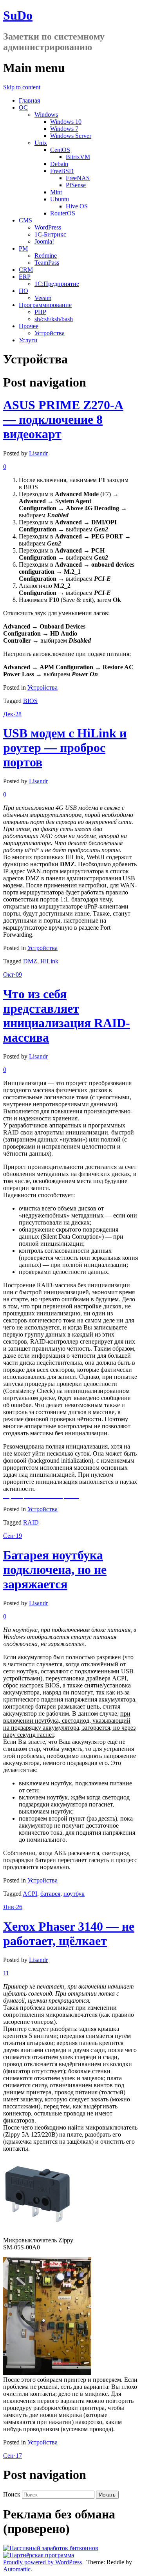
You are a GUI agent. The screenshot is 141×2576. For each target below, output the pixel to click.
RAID (31, 1522)
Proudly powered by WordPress (42, 2562)
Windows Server (71, 136)
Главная (29, 100)
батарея (50, 1894)
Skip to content (22, 87)
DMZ (30, 961)
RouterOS (63, 213)
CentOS (60, 150)
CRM (26, 270)
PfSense (76, 185)
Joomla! (44, 241)
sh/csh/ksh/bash (54, 319)
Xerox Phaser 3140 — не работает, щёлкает (69, 1934)
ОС (23, 107)
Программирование (45, 305)
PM (23, 248)
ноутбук (74, 1894)
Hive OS (77, 206)
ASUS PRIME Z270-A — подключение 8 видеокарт (63, 419)
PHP (40, 312)
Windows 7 (64, 129)
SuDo (18, 15)
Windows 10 (66, 122)
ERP (25, 277)
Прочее (29, 326)
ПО (23, 291)
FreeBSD (62, 171)
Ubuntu (60, 199)
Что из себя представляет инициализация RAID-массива (67, 1016)
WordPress (48, 227)
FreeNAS (78, 178)
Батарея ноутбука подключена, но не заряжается (55, 1570)
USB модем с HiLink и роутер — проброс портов (65, 748)
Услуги (28, 340)
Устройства (50, 333)
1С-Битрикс (50, 234)
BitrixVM (78, 157)
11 (6, 1973)
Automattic (17, 2569)
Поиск (12, 2494)
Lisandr (38, 453)
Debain (59, 164)
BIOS (30, 701)
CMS (25, 220)
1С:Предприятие (57, 284)
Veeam (43, 298)
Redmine (46, 256)
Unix (41, 143)
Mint (56, 192)
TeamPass (47, 263)
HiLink (49, 961)
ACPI (30, 1894)
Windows (46, 115)
